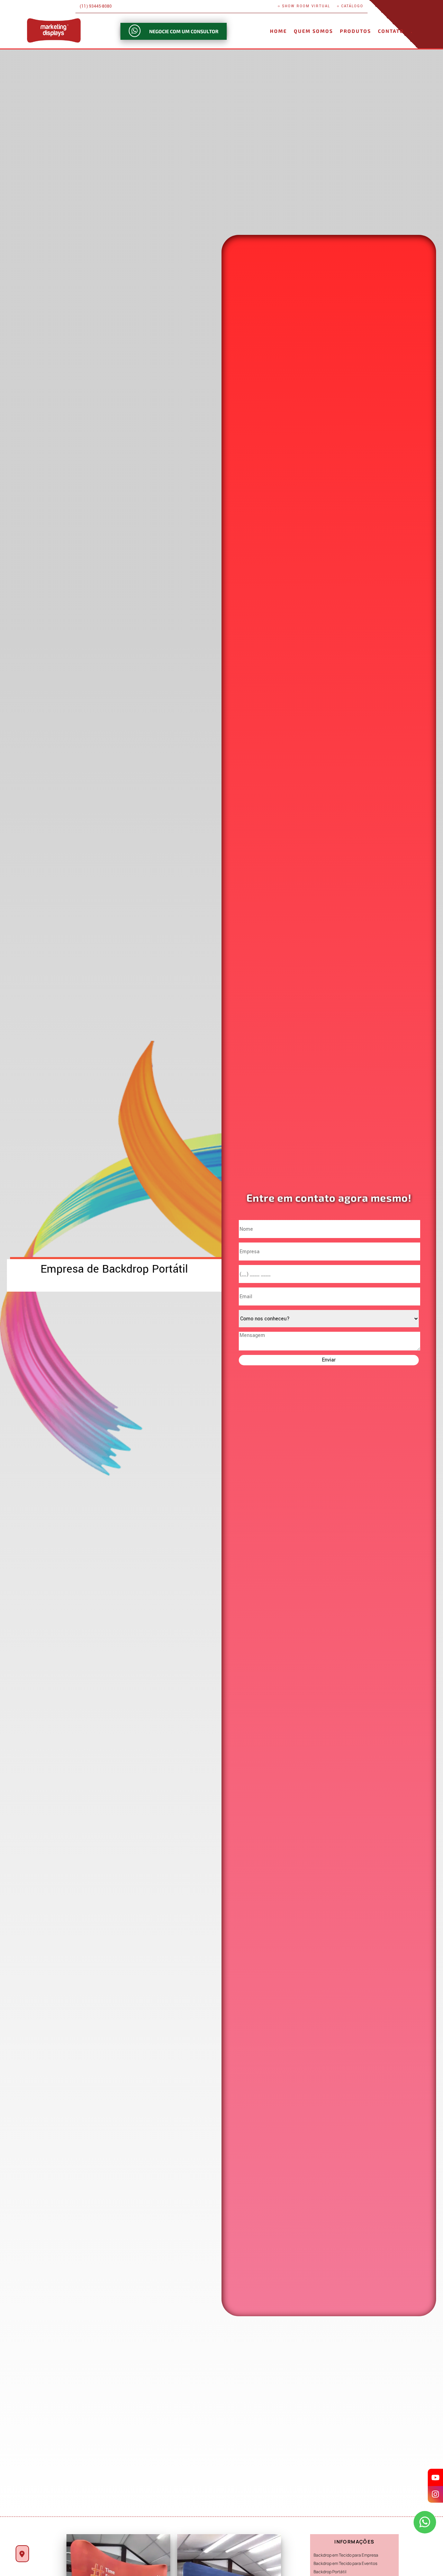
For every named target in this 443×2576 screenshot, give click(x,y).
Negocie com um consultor (184, 31)
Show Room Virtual (306, 6)
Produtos (355, 31)
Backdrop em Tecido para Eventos (345, 2563)
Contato (391, 31)
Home (278, 31)
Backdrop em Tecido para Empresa (346, 2555)
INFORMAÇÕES (354, 2542)
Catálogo (352, 6)
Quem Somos (313, 31)
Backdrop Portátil (330, 2572)
